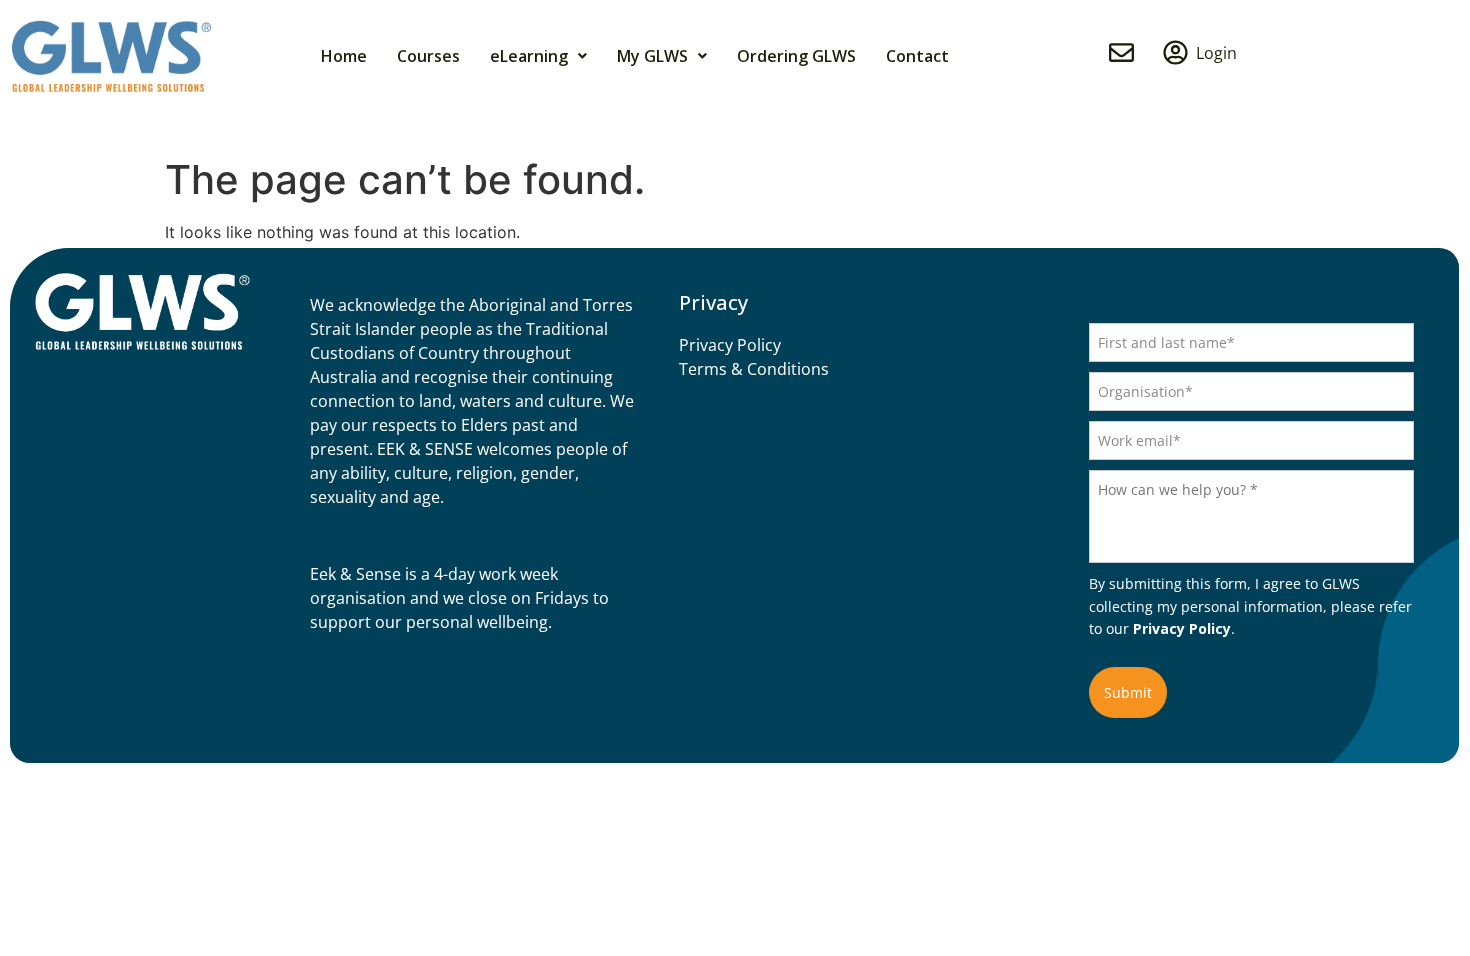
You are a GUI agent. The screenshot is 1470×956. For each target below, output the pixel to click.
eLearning (529, 56)
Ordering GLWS (796, 56)
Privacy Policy (1182, 628)
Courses (428, 56)
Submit (1128, 692)
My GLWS (652, 56)
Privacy (713, 303)
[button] (538, 56)
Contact (917, 56)
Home (344, 56)
